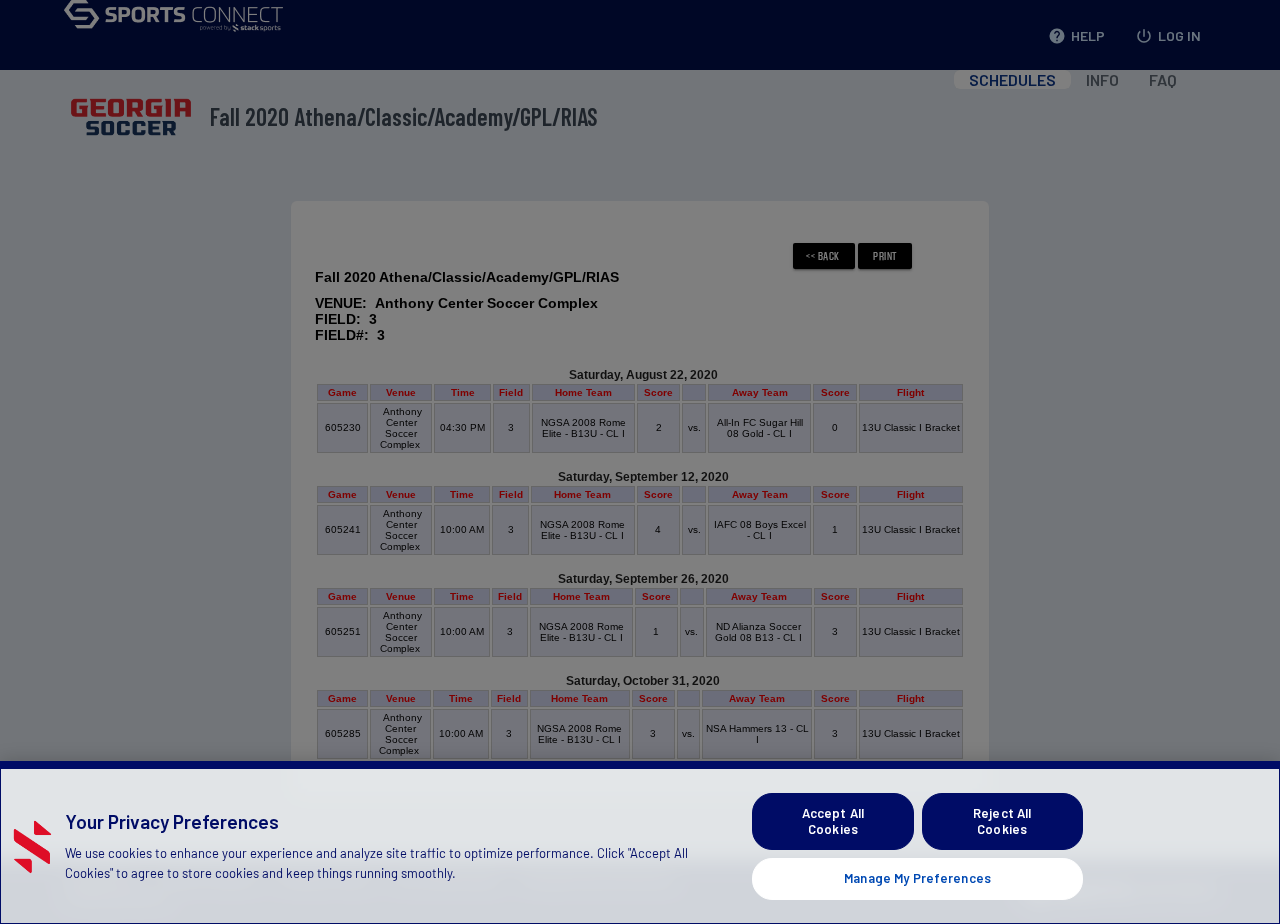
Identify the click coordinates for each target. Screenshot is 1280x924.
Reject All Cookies (1002, 821)
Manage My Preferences (917, 878)
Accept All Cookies (833, 821)
